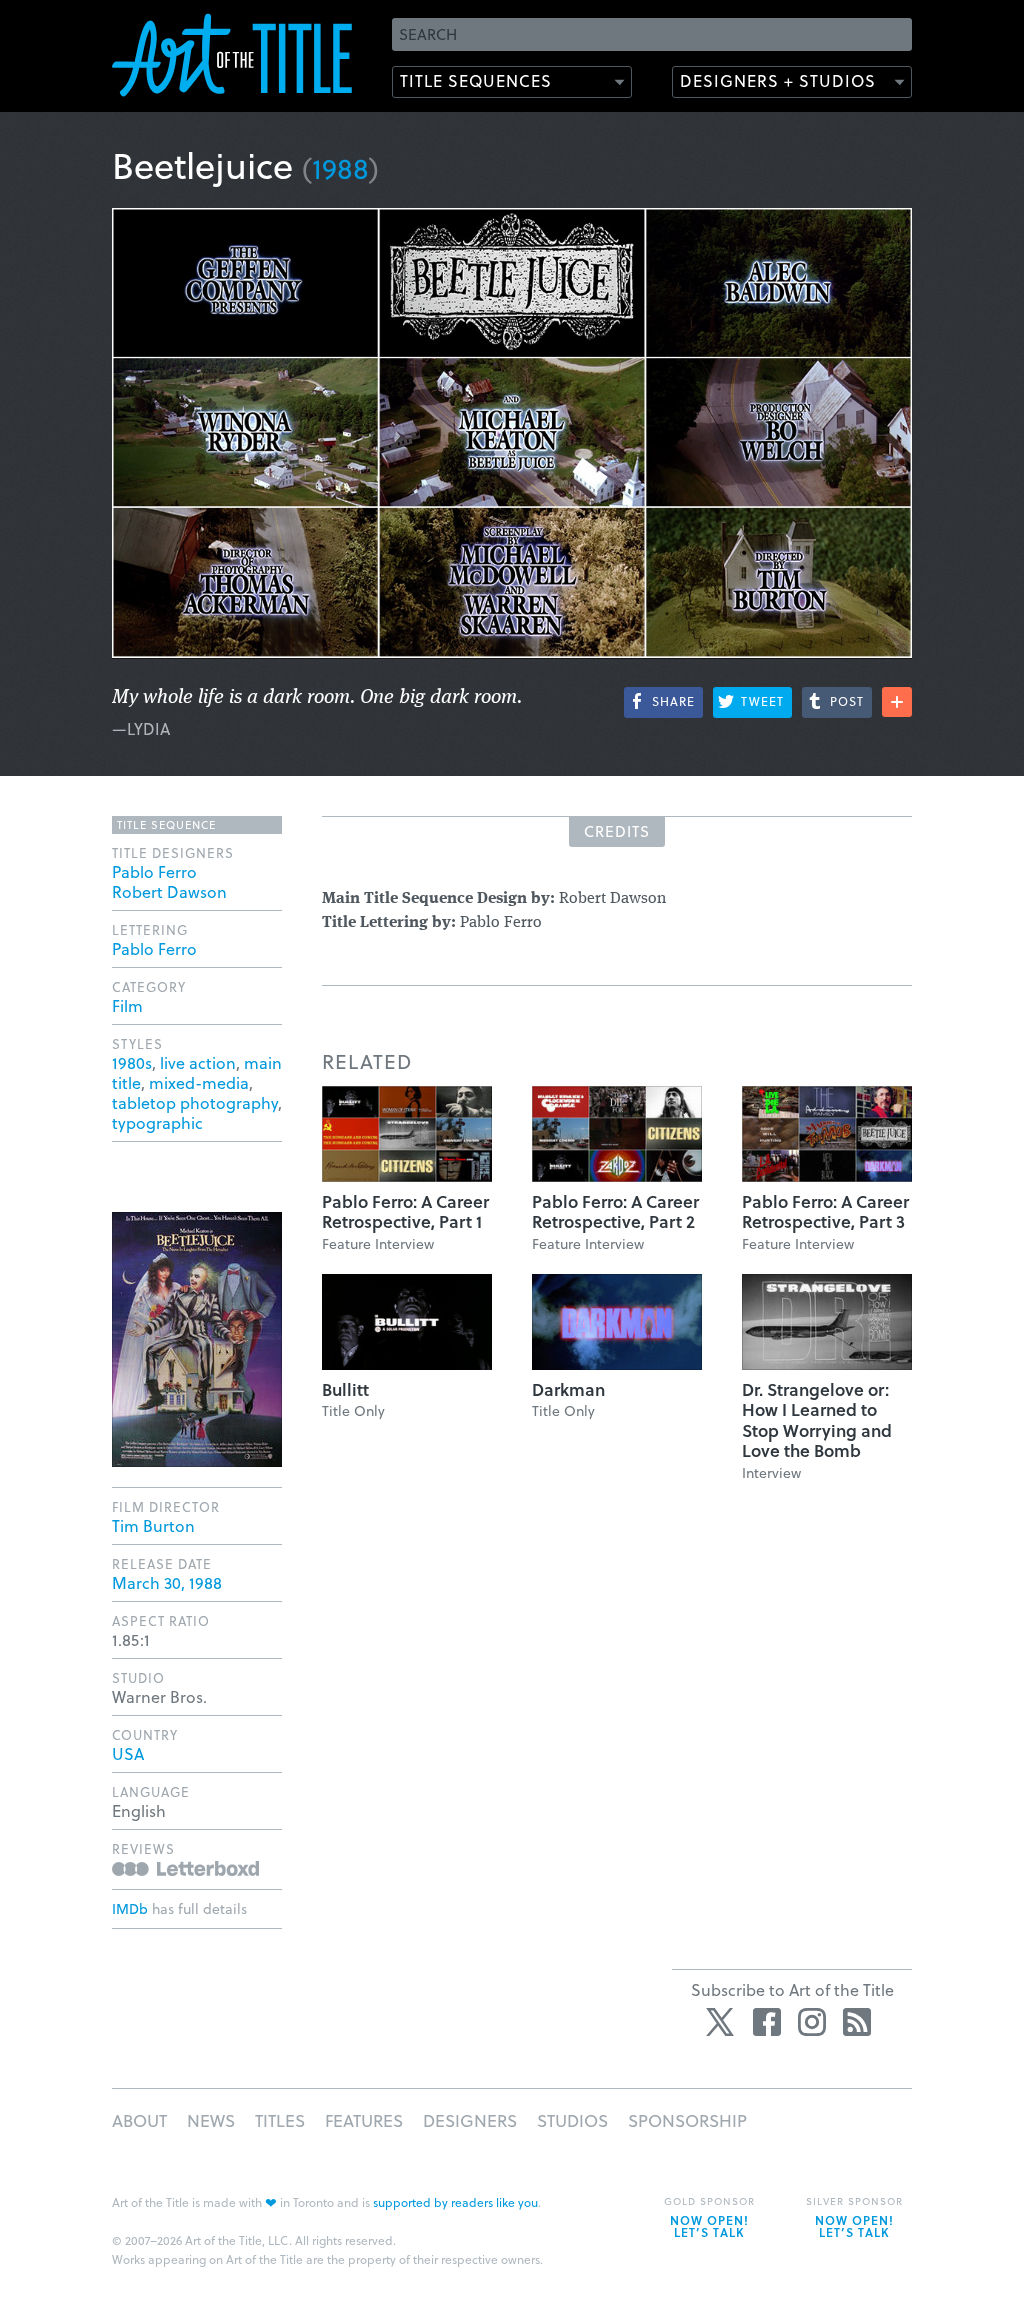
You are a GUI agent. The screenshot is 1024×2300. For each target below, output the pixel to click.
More (897, 702)
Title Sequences (476, 80)
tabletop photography (195, 1102)
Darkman (568, 1389)
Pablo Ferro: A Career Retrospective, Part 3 (825, 1211)
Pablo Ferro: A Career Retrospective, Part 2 (615, 1211)
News (211, 2120)
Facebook (767, 2022)
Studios (572, 2120)
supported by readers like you (455, 2202)
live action (198, 1062)
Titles (280, 2120)
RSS (857, 2022)
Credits (617, 831)
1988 (340, 167)
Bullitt (345, 1389)
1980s (132, 1062)
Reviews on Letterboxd (185, 1868)
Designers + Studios (778, 80)
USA (128, 1753)
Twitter (722, 2022)
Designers (470, 2120)
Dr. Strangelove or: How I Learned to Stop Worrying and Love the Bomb (817, 1420)
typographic (157, 1122)
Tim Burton (153, 1525)
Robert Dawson (169, 891)
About (139, 2120)
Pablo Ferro (154, 871)
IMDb (130, 1908)
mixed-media (199, 1082)
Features (364, 2120)
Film (127, 1005)
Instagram (812, 2022)
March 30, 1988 (167, 1582)
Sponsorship (687, 2120)
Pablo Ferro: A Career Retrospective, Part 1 (405, 1211)
